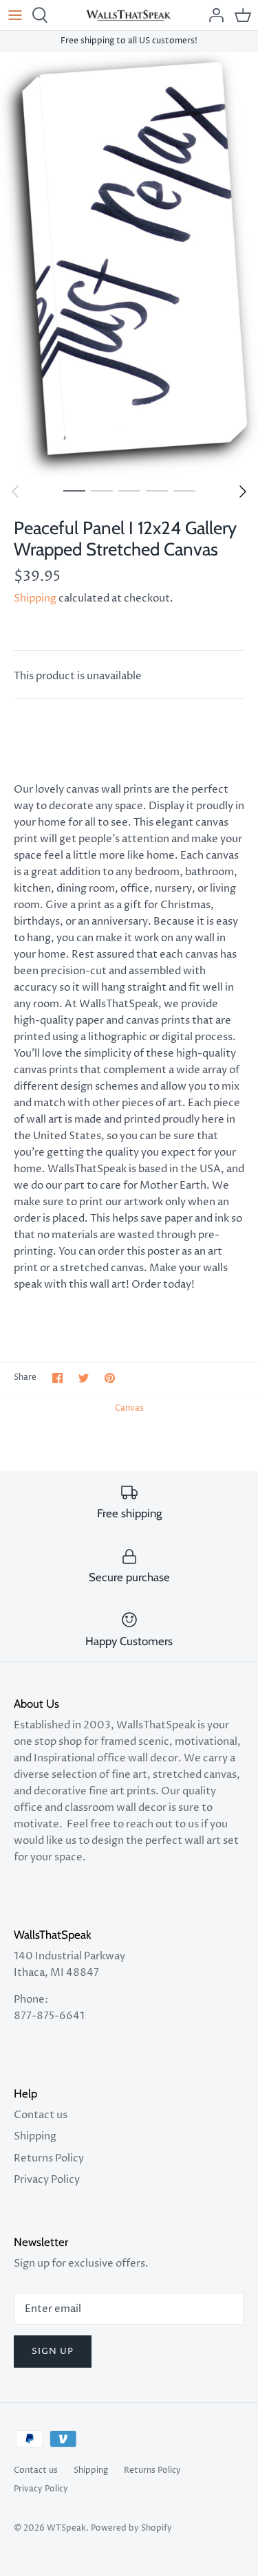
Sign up (53, 2351)
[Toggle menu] (15, 15)
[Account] (213, 15)
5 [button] (184, 490)
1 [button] (74, 490)
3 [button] (129, 490)
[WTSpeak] (129, 15)
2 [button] (102, 490)
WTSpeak (66, 2528)
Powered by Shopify (131, 2528)
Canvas (129, 1408)
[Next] (243, 492)
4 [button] (157, 490)
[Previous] (15, 492)
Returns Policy (49, 2158)
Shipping (35, 598)
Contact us (41, 2115)
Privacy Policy (47, 2180)
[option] (129, 264)
